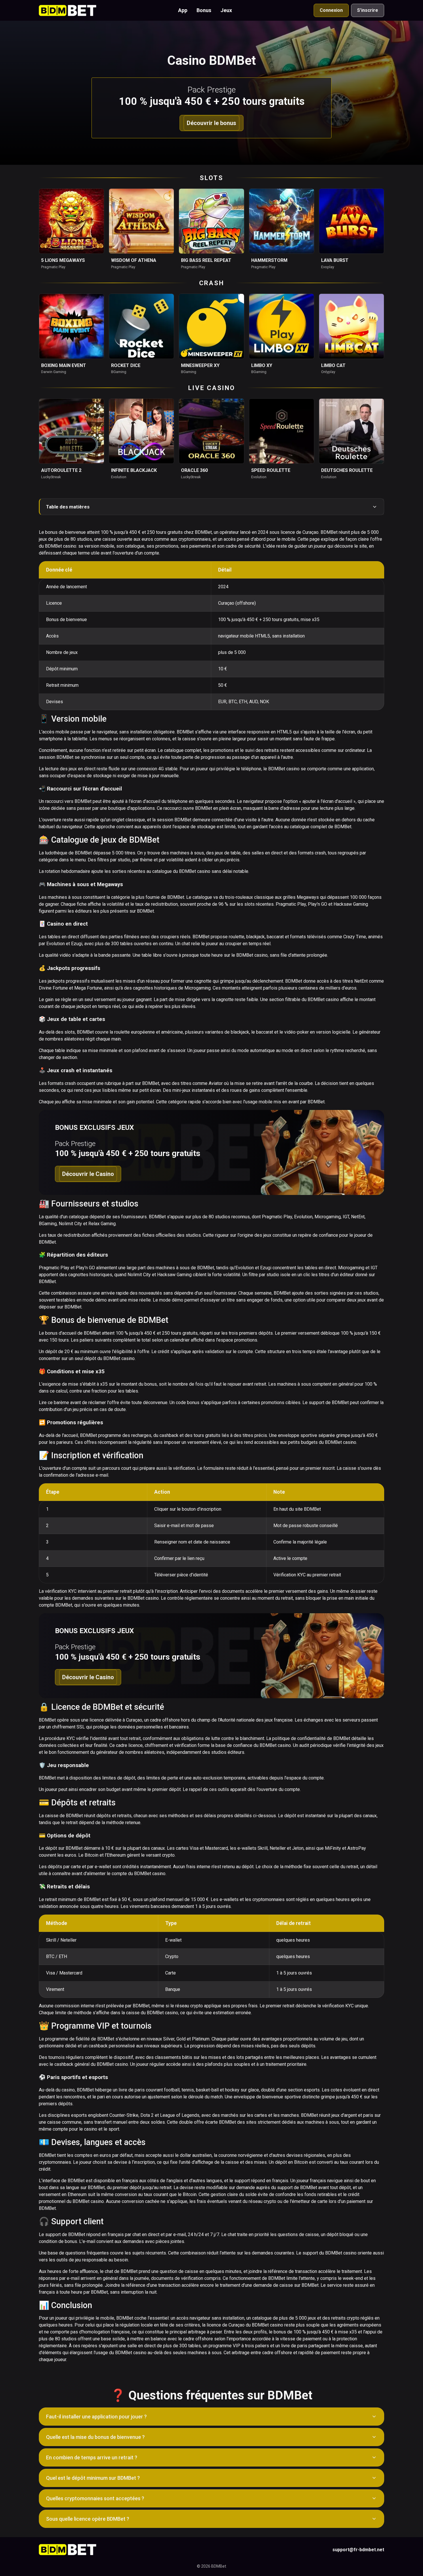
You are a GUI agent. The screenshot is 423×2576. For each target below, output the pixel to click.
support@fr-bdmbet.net (358, 2550)
